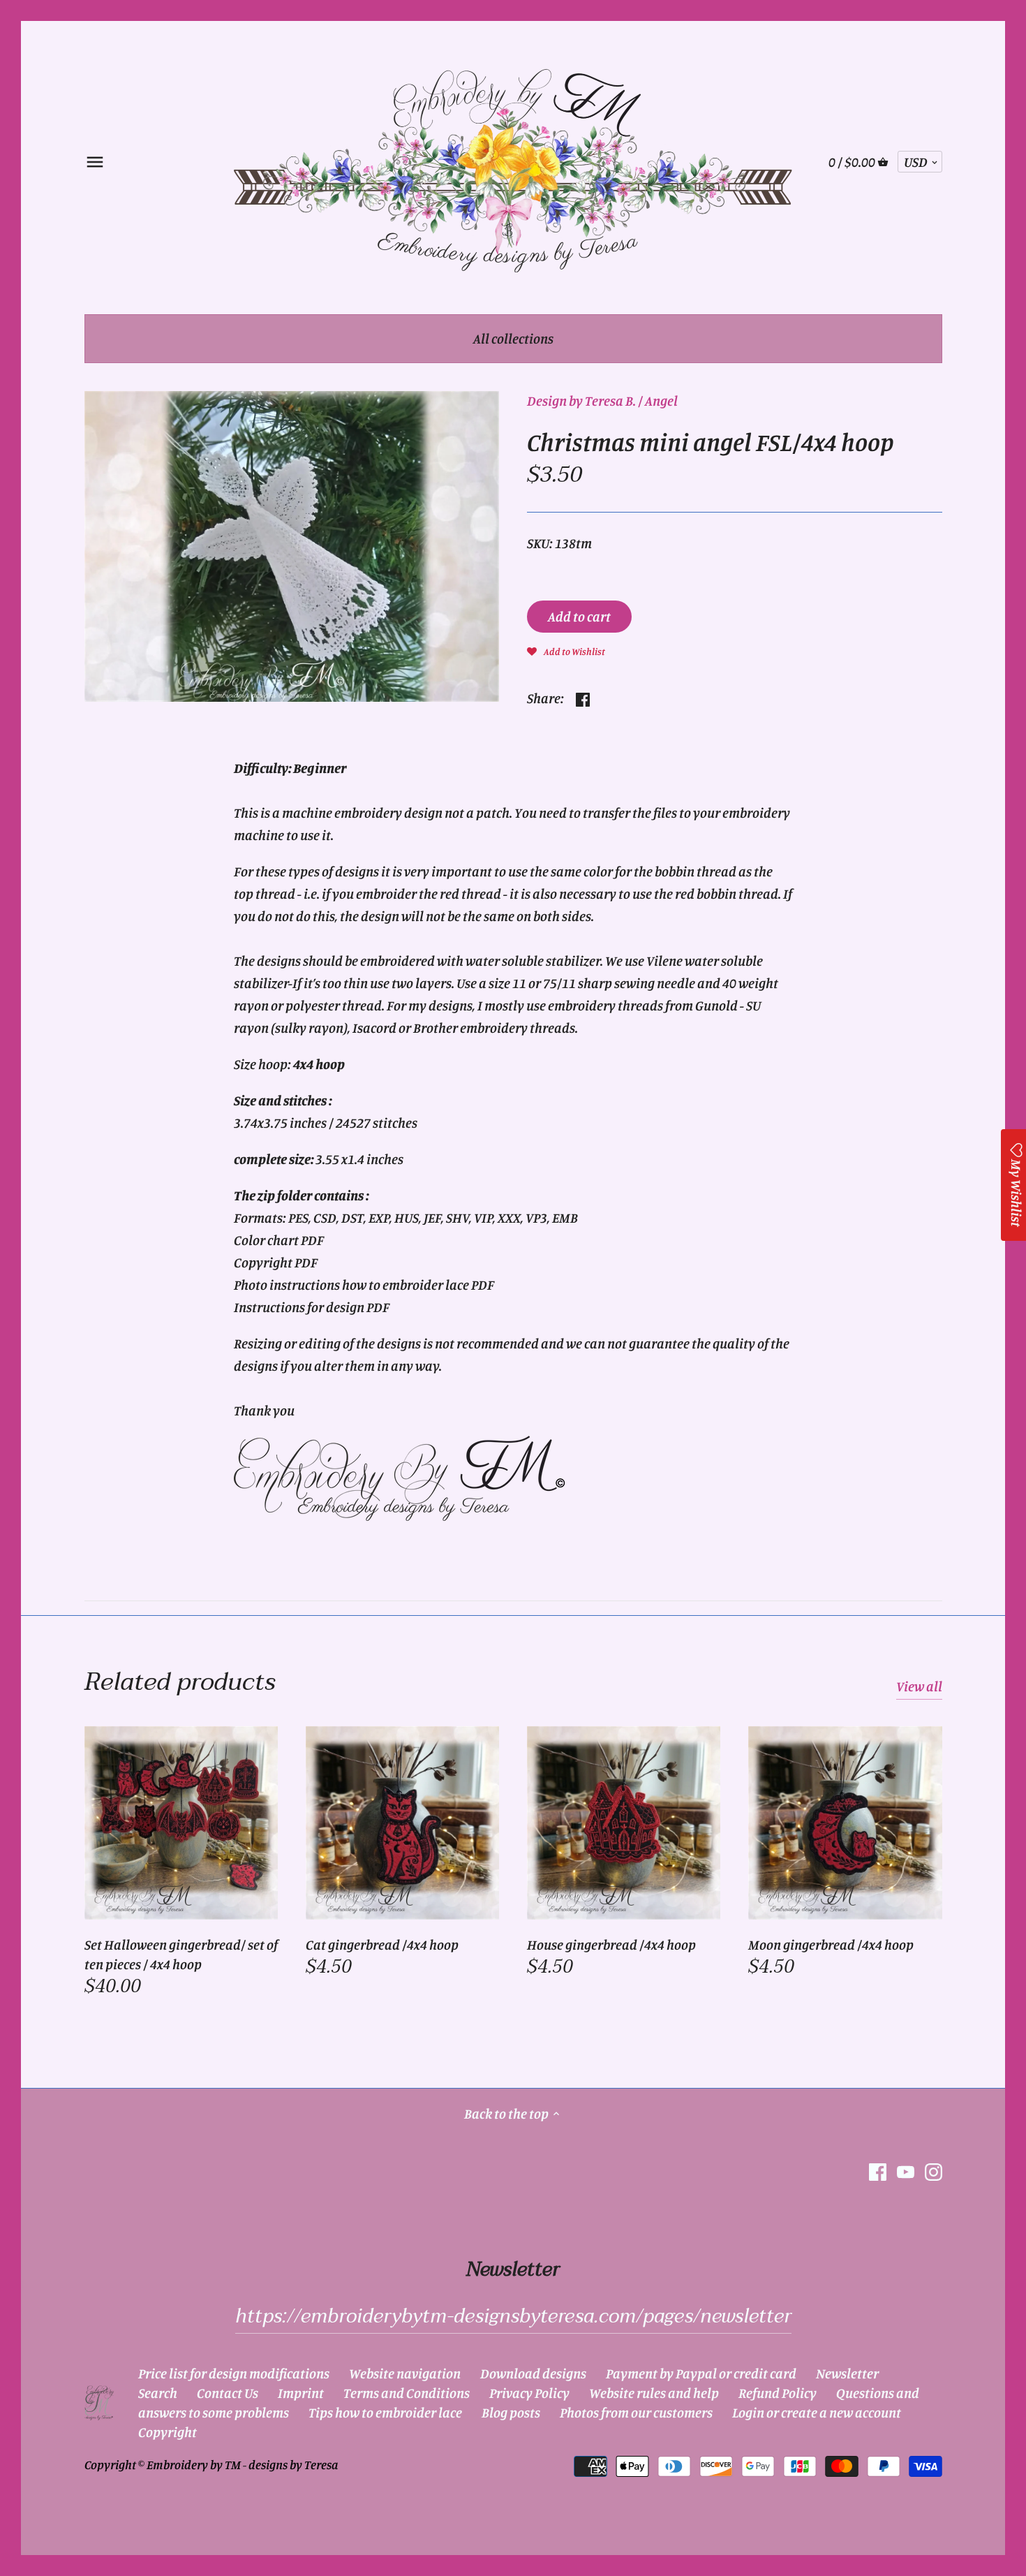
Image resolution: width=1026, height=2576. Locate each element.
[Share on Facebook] (583, 697)
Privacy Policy (529, 2393)
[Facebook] (878, 2171)
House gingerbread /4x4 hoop (611, 1944)
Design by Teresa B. (581, 400)
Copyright (168, 2432)
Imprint (301, 2393)
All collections (513, 338)
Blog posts (511, 2412)
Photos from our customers (636, 2412)
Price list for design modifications (234, 2373)
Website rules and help (654, 2393)
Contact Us (228, 2393)
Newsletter (847, 2373)
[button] (566, 650)
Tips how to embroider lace (385, 2412)
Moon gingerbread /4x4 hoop (831, 1944)
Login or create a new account (817, 2412)
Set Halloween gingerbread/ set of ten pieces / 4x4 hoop (181, 1954)
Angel (661, 400)
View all (919, 1686)
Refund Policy (778, 2393)
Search (158, 2393)
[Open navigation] (95, 162)
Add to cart (579, 616)
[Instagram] (934, 2171)
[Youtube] (906, 2171)
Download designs (533, 2373)
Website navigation (405, 2373)
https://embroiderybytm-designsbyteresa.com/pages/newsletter (513, 2316)
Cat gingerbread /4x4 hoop (382, 1944)
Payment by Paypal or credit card (701, 2373)
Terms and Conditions (407, 2393)
